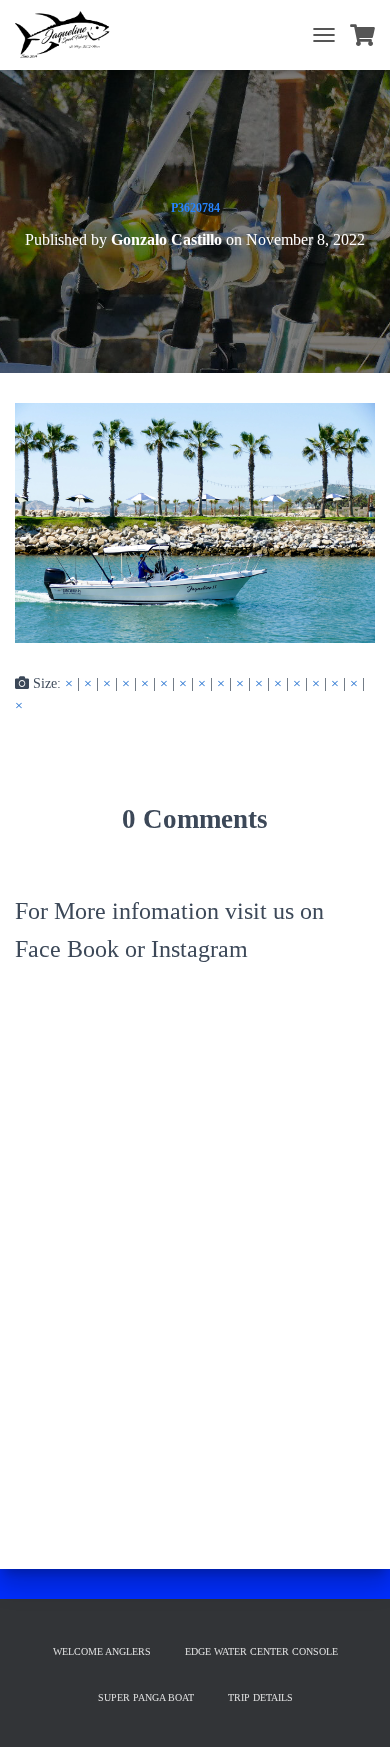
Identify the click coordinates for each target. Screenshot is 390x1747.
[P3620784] (195, 521)
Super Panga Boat (146, 1697)
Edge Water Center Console (261, 1651)
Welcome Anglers (102, 1651)
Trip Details (260, 1697)
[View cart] (362, 35)
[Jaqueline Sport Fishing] (70, 35)
